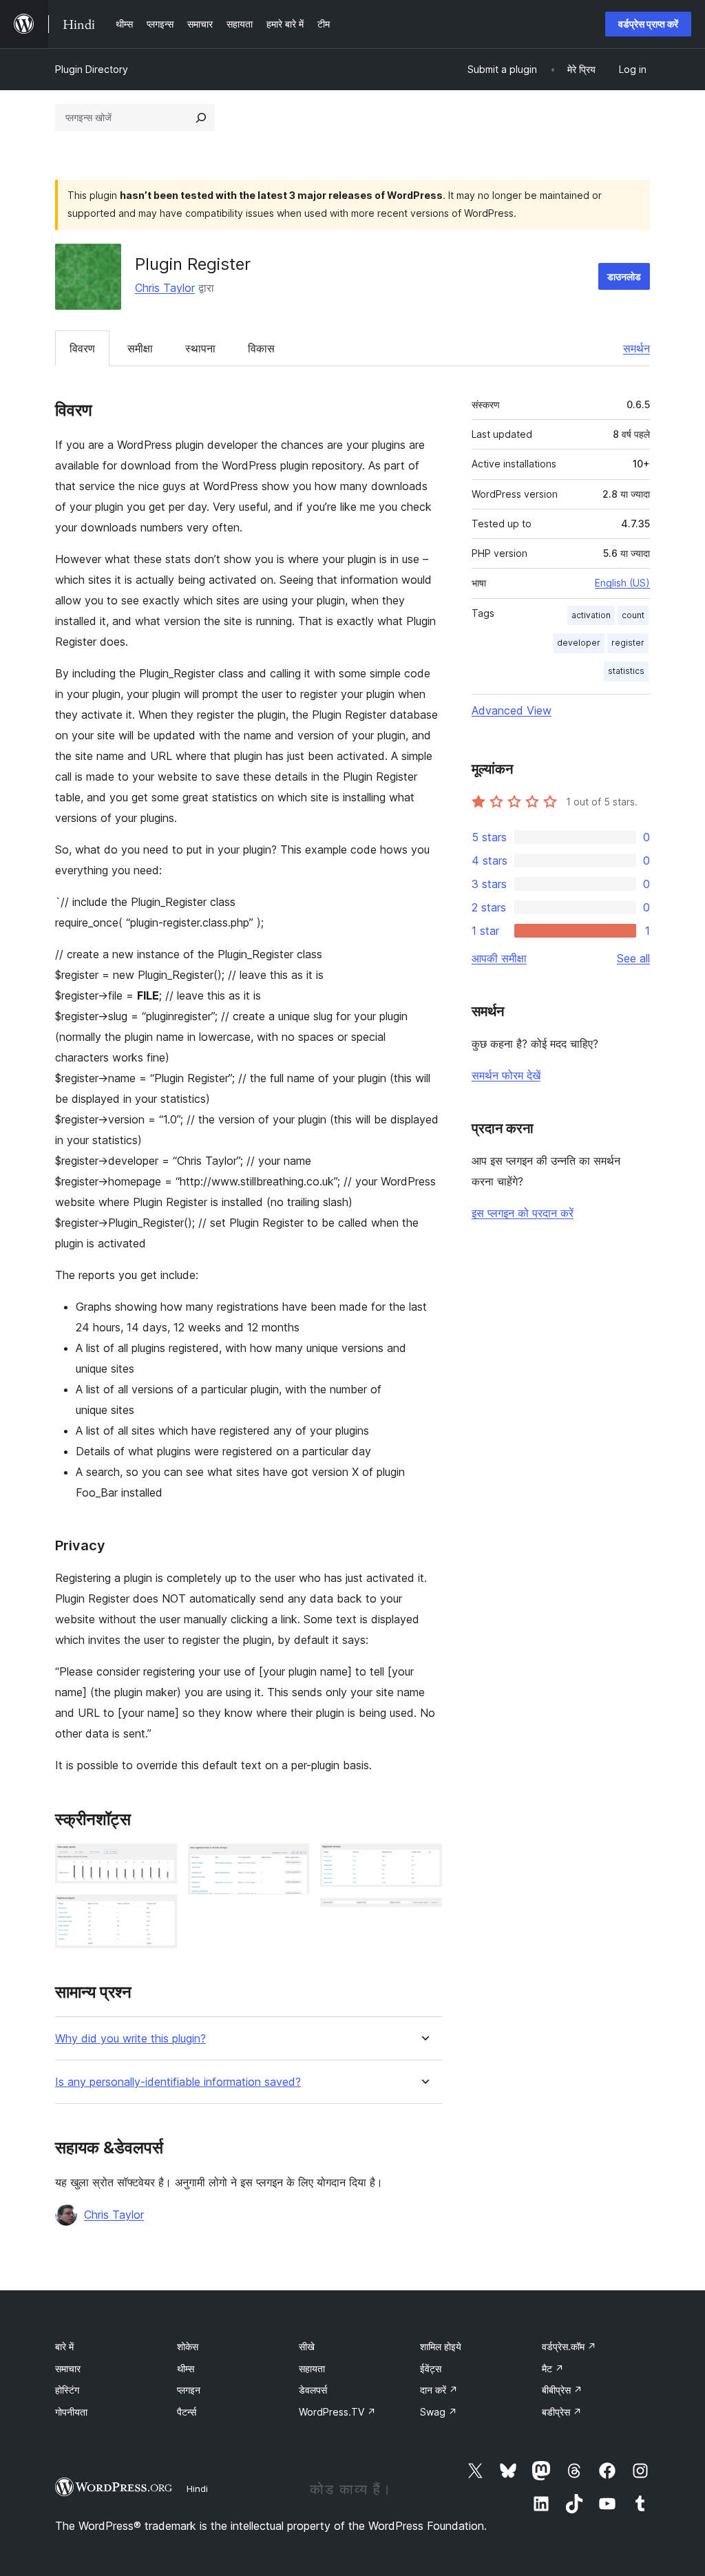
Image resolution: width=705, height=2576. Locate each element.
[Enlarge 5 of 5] (423, 1917)
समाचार (68, 2368)
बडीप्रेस (562, 2412)
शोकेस (188, 2346)
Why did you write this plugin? (130, 2039)
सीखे (307, 2346)
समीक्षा (140, 348)
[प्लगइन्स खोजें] (201, 118)
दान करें (439, 2390)
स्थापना (200, 348)
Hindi (197, 2489)
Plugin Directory (92, 69)
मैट (553, 2368)
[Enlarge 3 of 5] (291, 1862)
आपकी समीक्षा (499, 958)
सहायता (312, 2368)
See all (633, 958)
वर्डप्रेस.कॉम (569, 2346)
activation (591, 615)
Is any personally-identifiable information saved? (178, 2082)
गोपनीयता (71, 2412)
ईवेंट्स (431, 2368)
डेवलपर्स (313, 2390)
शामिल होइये (441, 2346)
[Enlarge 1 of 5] (158, 1862)
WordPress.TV (337, 2412)
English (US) (622, 583)
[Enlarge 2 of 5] (158, 1913)
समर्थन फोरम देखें (506, 1075)
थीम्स (186, 2368)
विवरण (82, 348)
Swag (439, 2412)
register (628, 643)
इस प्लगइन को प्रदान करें (523, 1213)
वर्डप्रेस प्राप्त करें (648, 24)
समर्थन (636, 348)
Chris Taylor (165, 288)
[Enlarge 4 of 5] (423, 1862)
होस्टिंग (67, 2390)
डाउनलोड (624, 276)
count (633, 615)
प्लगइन (189, 2390)
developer (579, 643)
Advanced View (512, 710)
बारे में (64, 2346)
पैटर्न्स (187, 2412)
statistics (626, 671)
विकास (261, 348)
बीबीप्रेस (562, 2390)
